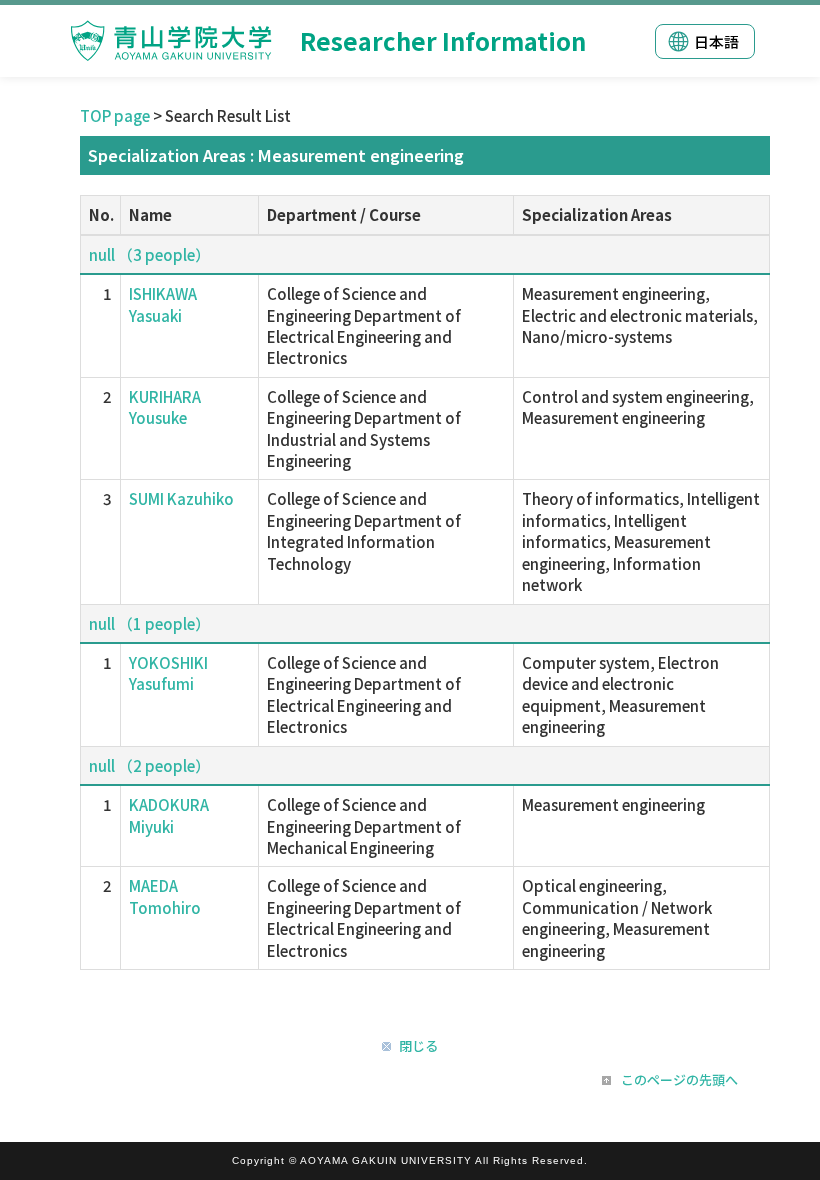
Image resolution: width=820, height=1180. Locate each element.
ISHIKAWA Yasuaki (163, 304)
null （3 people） (149, 254)
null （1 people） (149, 623)
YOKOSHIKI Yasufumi (168, 673)
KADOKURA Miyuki (169, 815)
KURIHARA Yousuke (165, 407)
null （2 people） (149, 765)
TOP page (115, 115)
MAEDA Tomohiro (165, 896)
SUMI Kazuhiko (181, 498)
